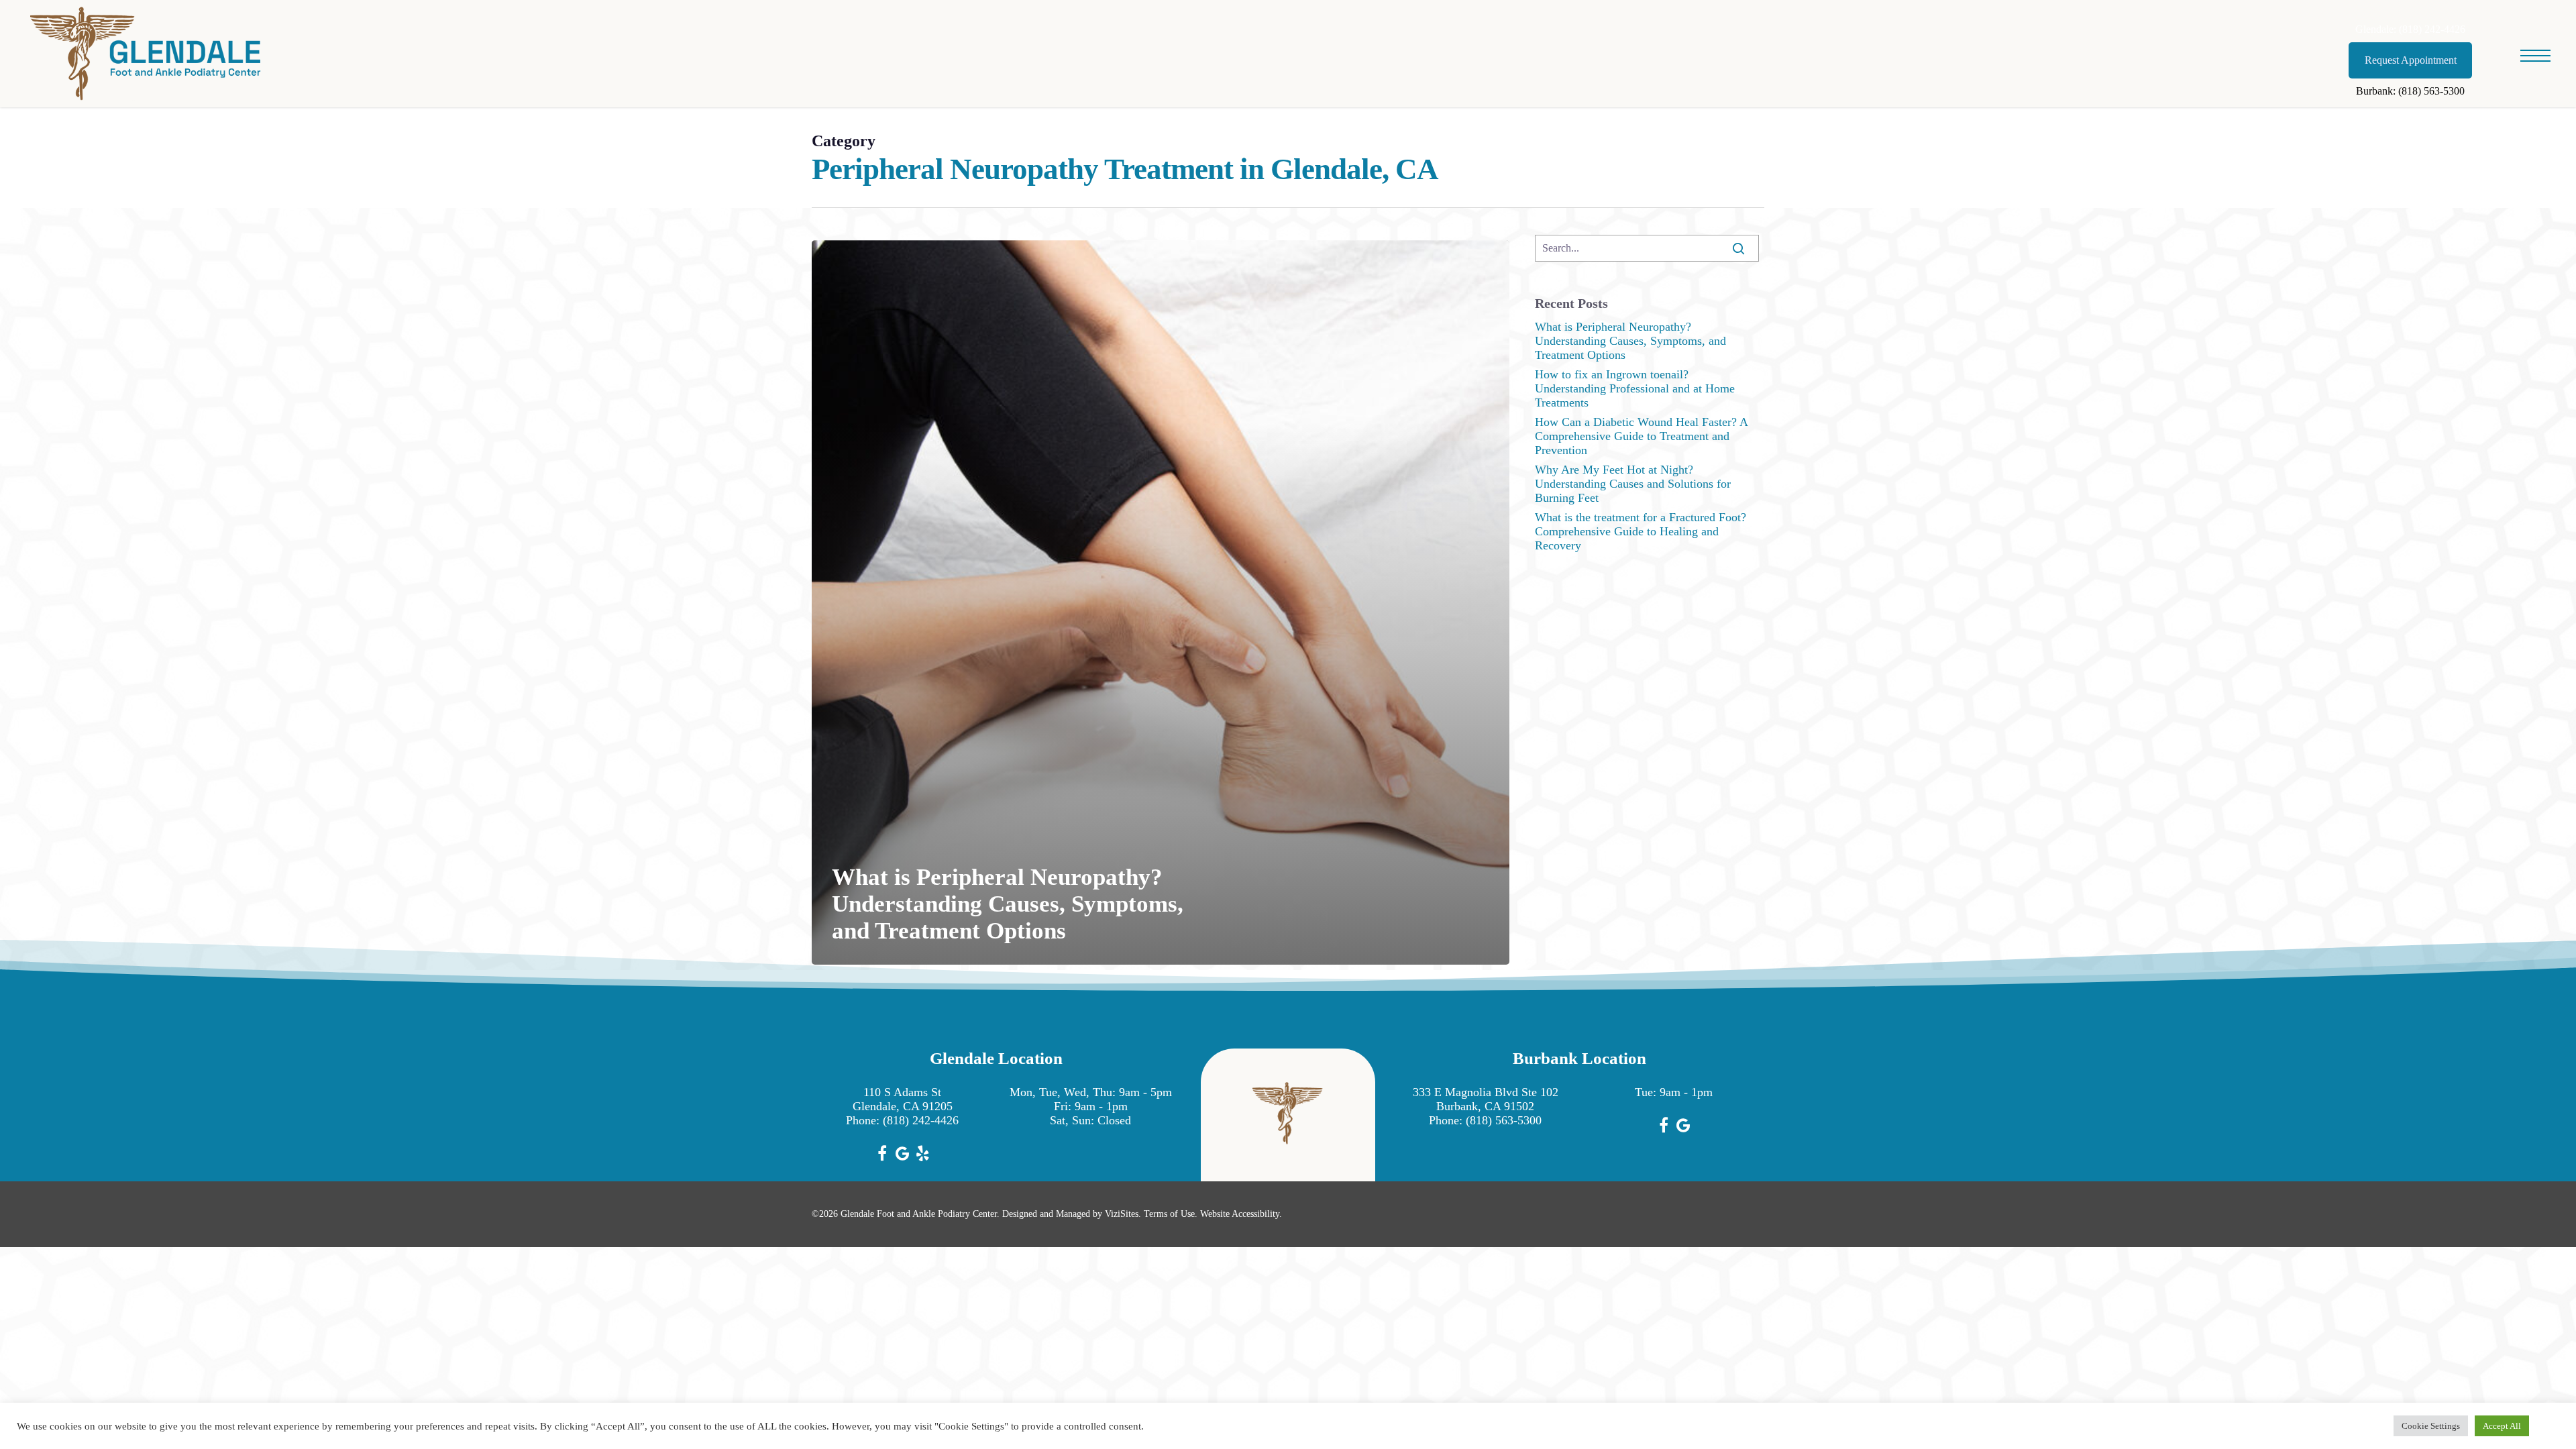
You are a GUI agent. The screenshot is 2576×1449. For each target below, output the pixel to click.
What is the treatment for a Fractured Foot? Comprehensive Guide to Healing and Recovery (1641, 531)
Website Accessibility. (1241, 1214)
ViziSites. (1123, 1214)
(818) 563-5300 (1504, 1120)
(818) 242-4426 (921, 1120)
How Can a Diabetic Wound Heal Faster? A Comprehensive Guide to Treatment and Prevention (1641, 436)
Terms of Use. (1171, 1214)
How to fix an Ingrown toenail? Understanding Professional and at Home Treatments (1635, 388)
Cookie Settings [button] (2431, 1426)
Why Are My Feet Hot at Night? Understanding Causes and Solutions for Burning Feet (1633, 484)
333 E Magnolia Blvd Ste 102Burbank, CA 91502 (1486, 1099)
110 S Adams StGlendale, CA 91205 (903, 1099)
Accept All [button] (2502, 1426)
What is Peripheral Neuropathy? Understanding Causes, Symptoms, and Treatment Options (1630, 341)
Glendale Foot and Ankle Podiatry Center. (920, 1214)
